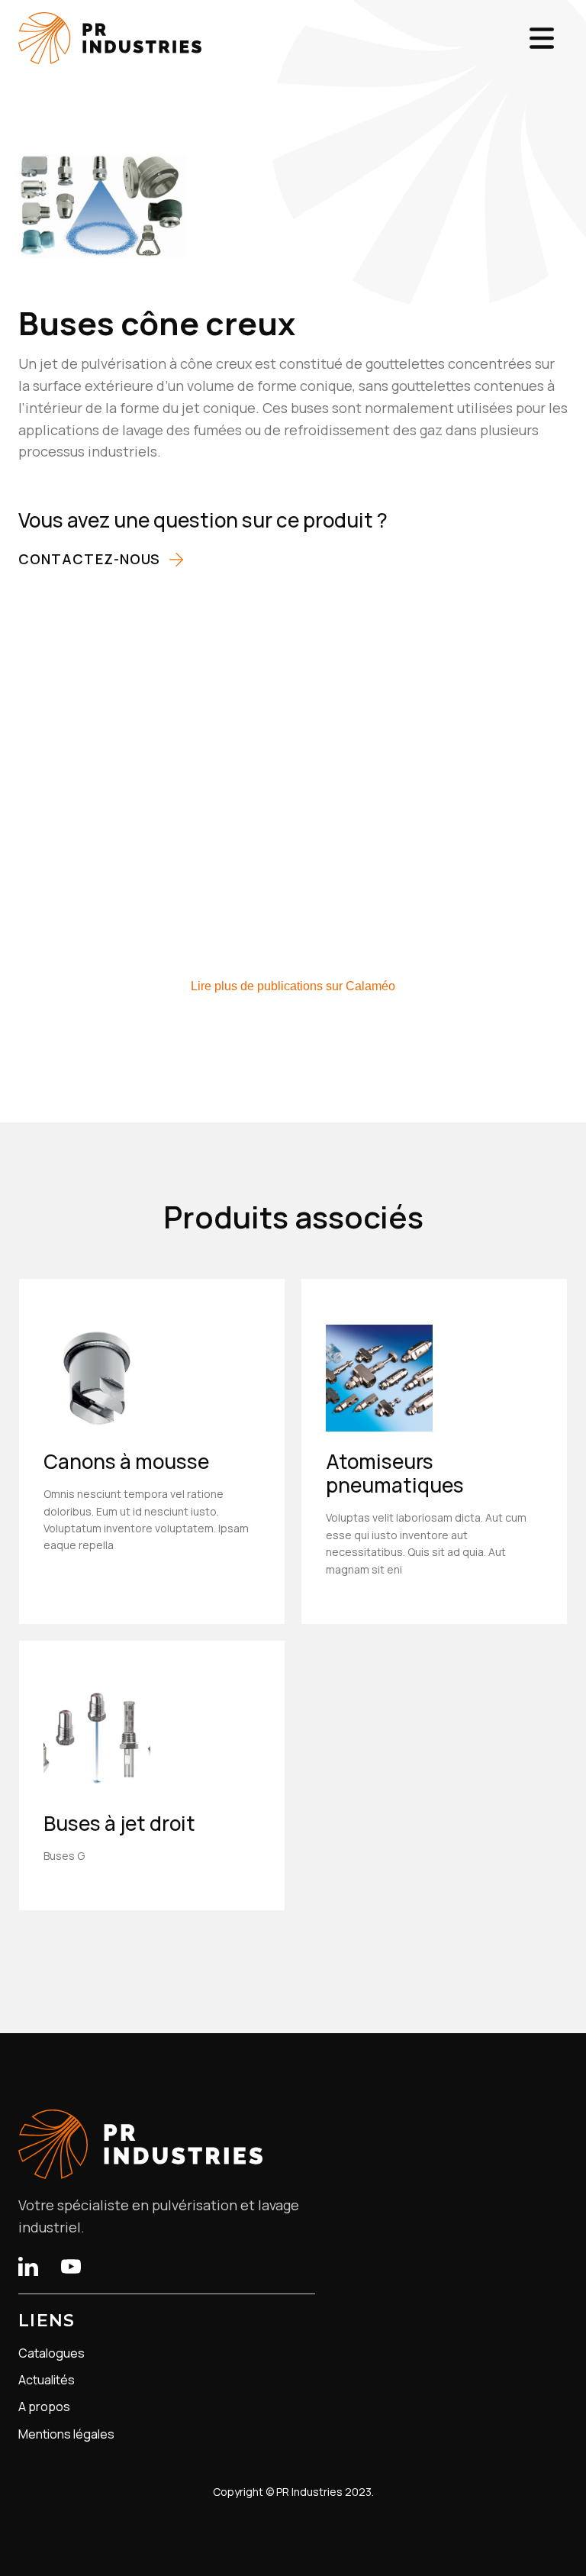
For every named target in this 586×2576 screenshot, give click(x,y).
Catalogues (52, 2353)
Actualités (47, 2380)
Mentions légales (66, 2434)
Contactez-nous (89, 559)
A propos (44, 2407)
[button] (542, 38)
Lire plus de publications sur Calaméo (293, 986)
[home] (110, 38)
